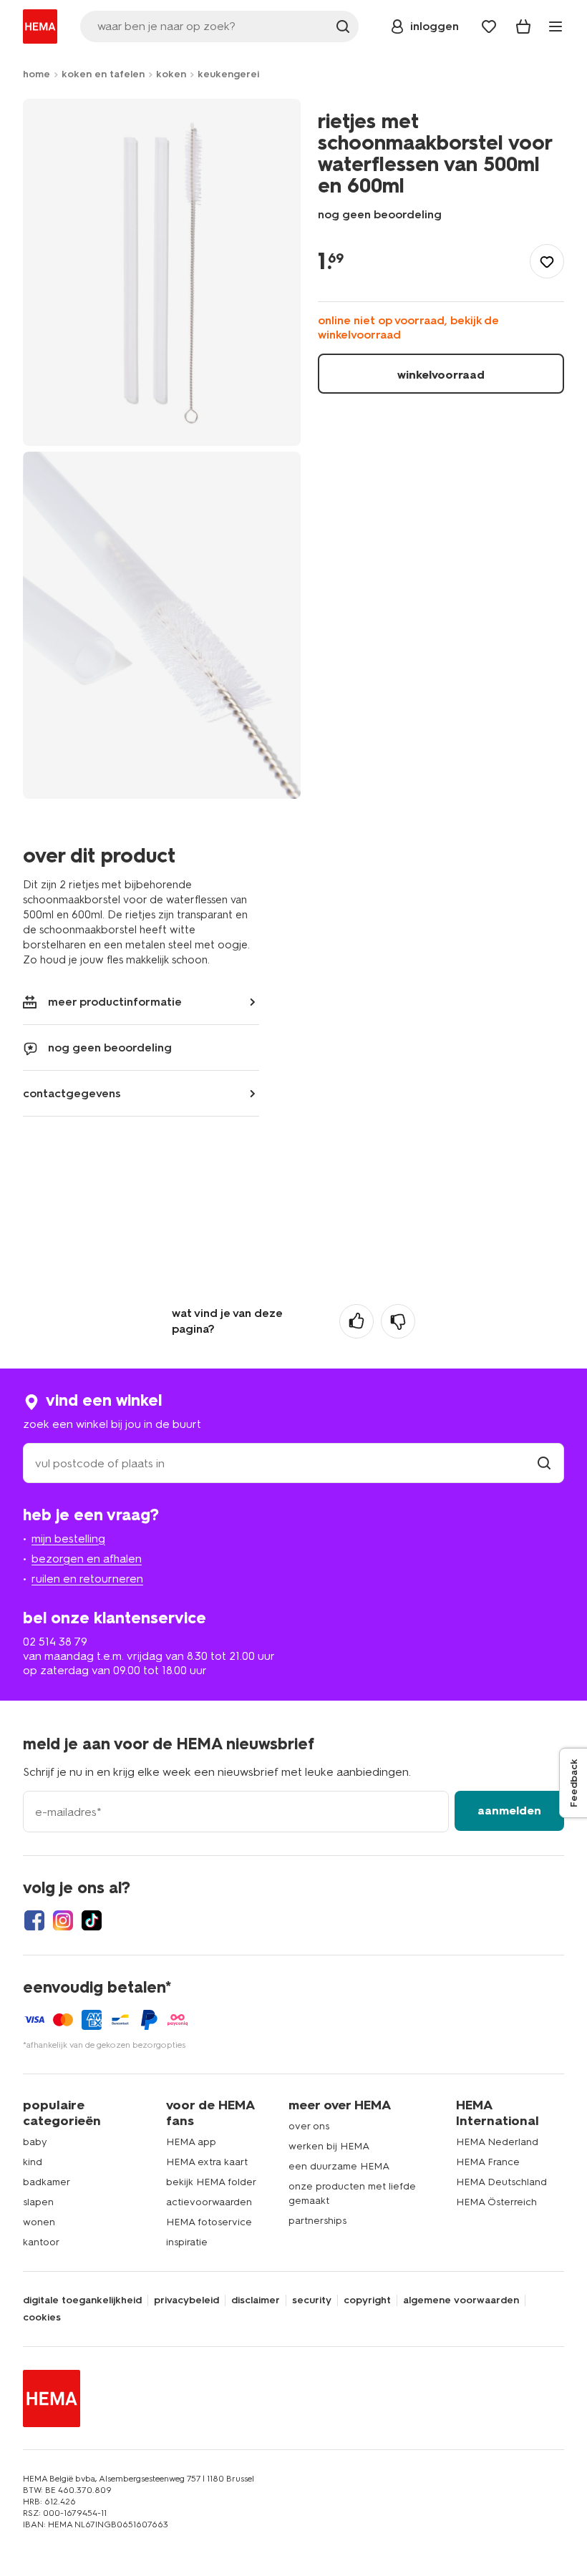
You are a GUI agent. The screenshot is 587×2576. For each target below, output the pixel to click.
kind (33, 2162)
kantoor (41, 2242)
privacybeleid (186, 2300)
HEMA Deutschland (501, 2182)
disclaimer (256, 2300)
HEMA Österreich (496, 2202)
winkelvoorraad (441, 375)
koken (171, 74)
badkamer (47, 2182)
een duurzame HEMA (339, 2166)
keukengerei (228, 74)
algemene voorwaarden (461, 2300)
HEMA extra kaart (207, 2162)
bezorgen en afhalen (87, 1559)
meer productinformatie (115, 1002)
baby (35, 2142)
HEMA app (191, 2142)
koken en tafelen (103, 74)
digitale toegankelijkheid (82, 2300)
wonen (39, 2222)
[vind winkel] (544, 1463)
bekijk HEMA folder (211, 2182)
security (312, 2300)
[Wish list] (489, 26)
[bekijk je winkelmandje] (523, 26)
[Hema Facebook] (34, 1920)
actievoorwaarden (209, 2202)
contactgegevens (72, 1093)
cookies (42, 2318)
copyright (367, 2300)
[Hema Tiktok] (92, 1920)
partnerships (317, 2221)
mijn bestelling (68, 1539)
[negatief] (398, 1321)
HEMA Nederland (497, 2142)
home (37, 74)
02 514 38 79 (55, 1642)
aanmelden (509, 1811)
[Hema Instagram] (63, 1920)
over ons (309, 2126)
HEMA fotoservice (209, 2222)
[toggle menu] (556, 26)
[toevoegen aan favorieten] (547, 261)
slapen (38, 2202)
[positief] (356, 1321)
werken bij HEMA (329, 2146)
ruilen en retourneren (87, 1579)
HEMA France (488, 2162)
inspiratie (187, 2242)
